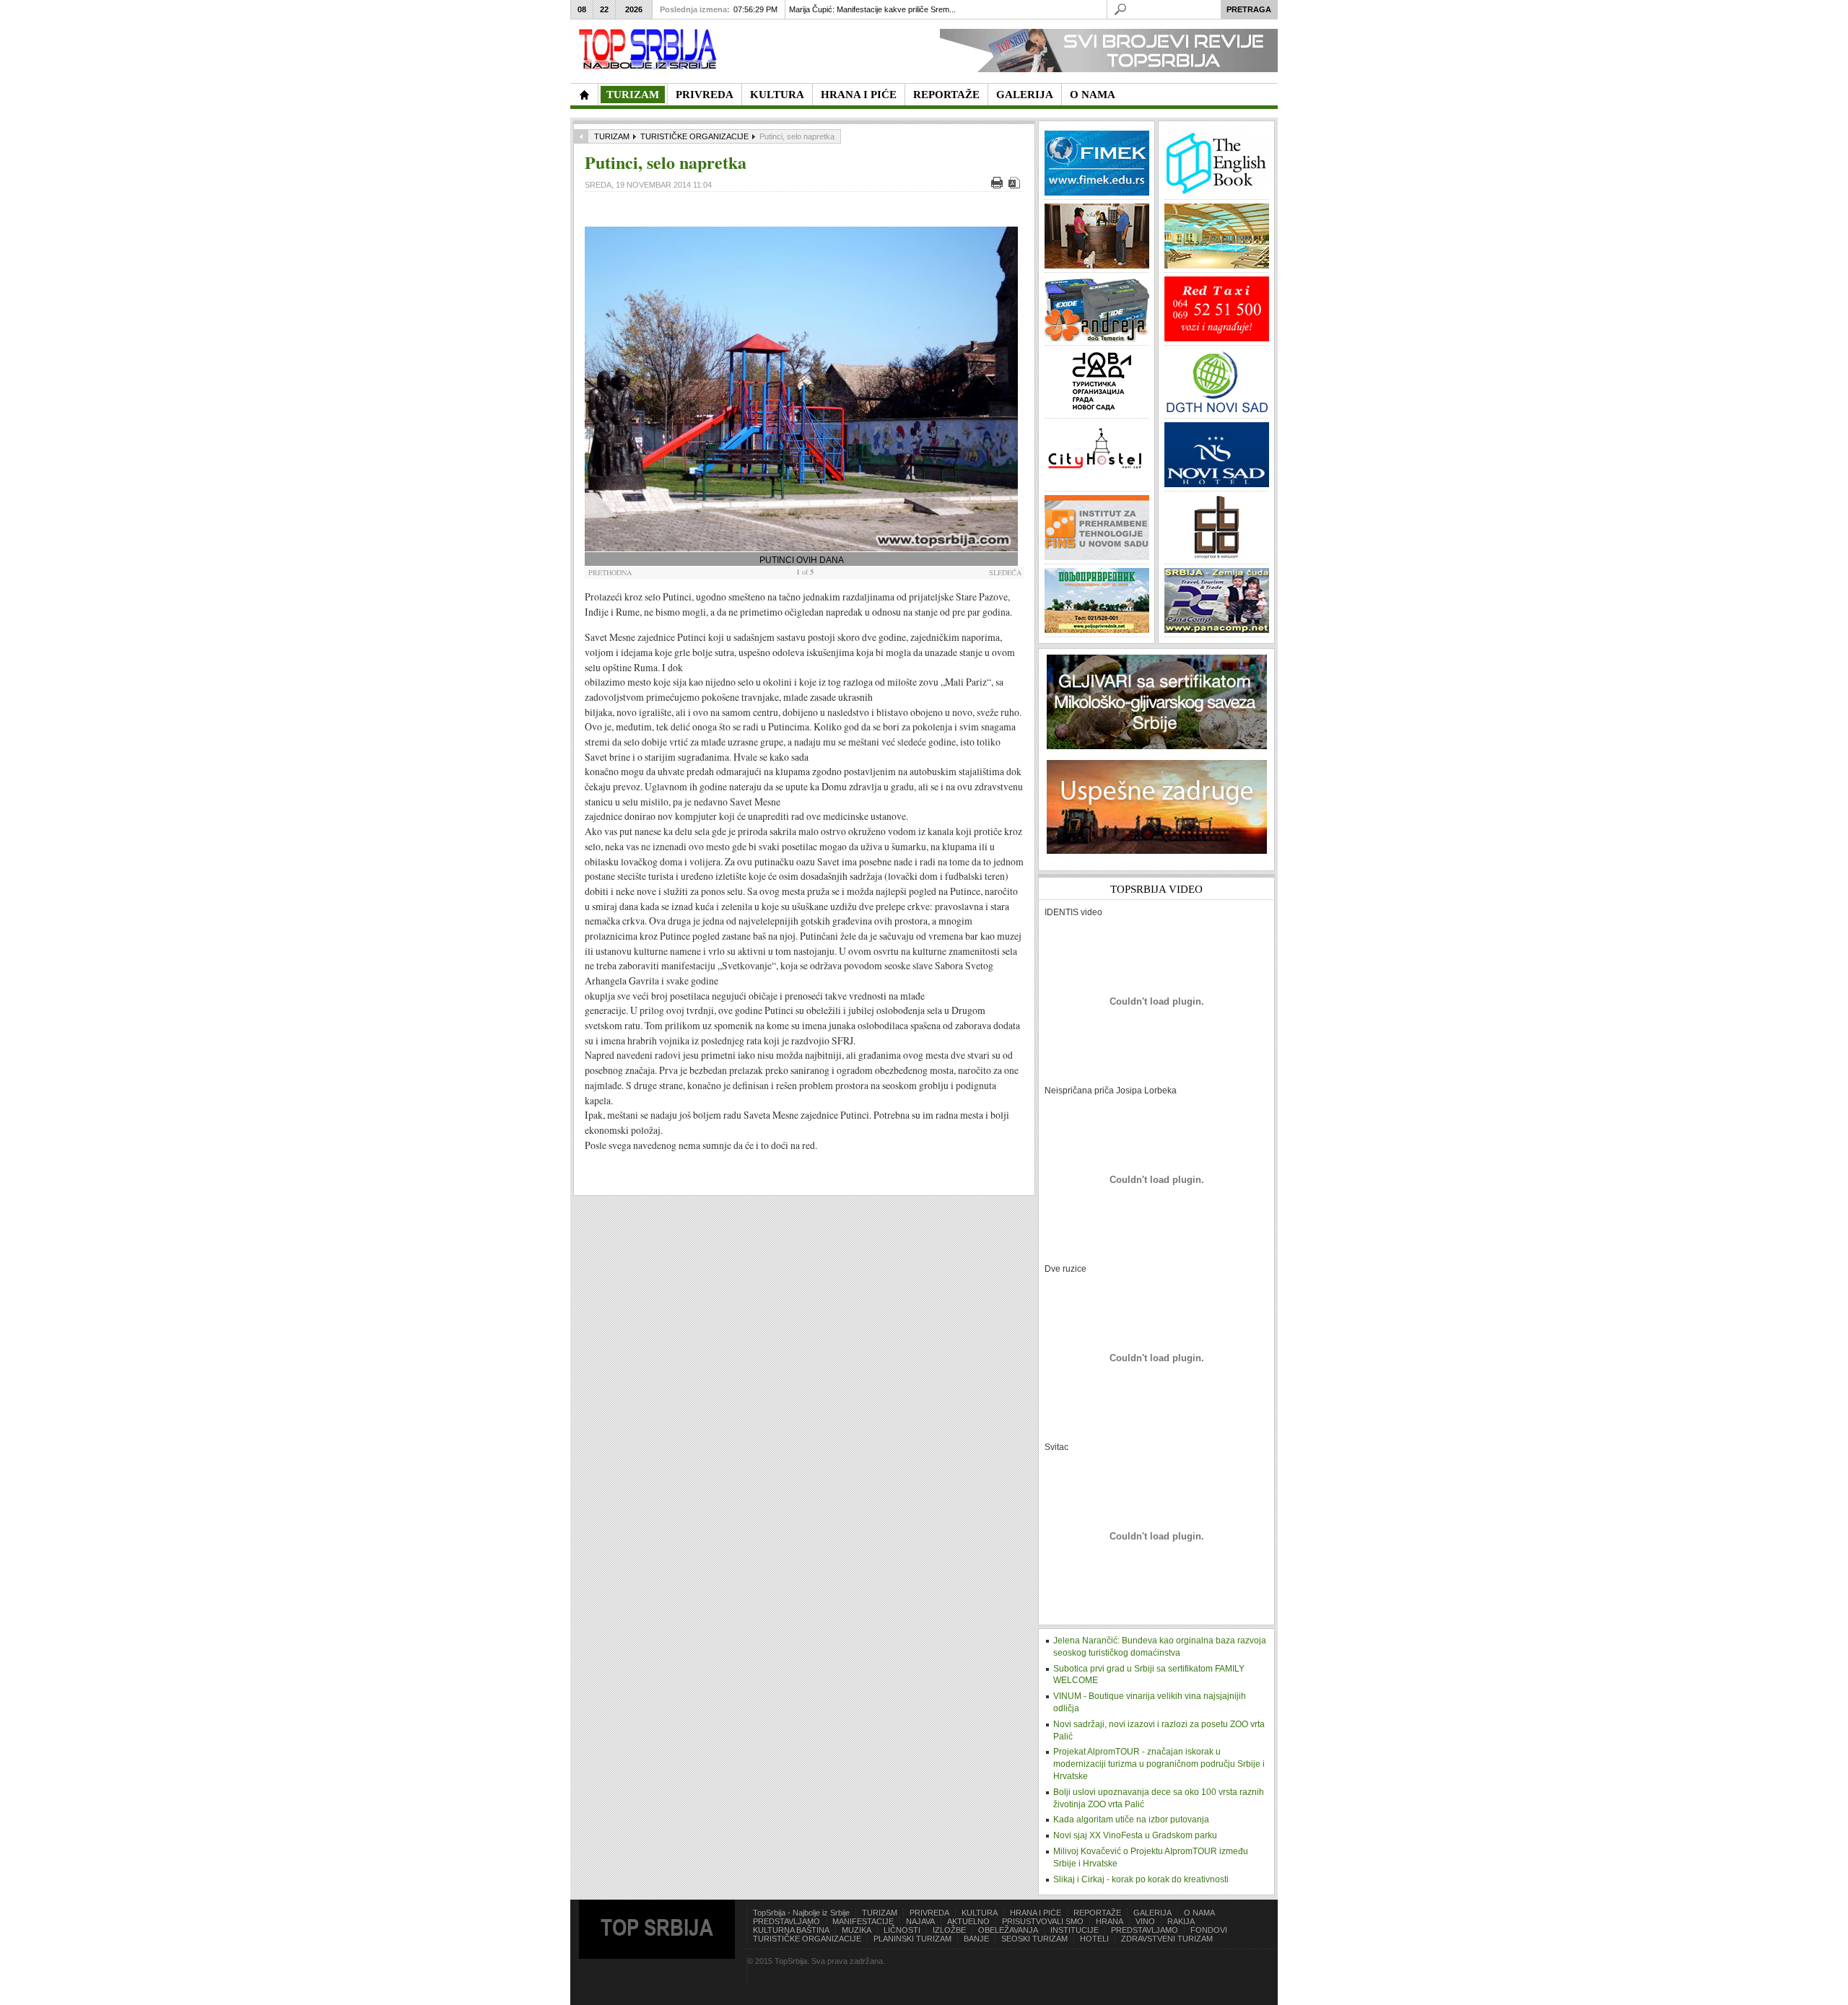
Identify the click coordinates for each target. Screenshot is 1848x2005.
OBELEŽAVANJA (1008, 1930)
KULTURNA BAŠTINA (791, 1930)
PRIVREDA (929, 1913)
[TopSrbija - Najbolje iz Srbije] (584, 95)
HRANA (1110, 1921)
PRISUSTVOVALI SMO (1043, 1921)
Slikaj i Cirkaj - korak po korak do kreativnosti (1141, 1879)
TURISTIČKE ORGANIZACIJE (694, 136)
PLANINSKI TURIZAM (912, 1939)
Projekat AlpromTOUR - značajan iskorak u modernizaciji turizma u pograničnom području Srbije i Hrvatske (1159, 1764)
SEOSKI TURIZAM (1034, 1939)
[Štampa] (999, 185)
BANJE (976, 1939)
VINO (1145, 1921)
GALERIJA (1152, 1913)
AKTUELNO (968, 1921)
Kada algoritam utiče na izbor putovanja (1131, 1820)
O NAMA (1199, 1913)
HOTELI (1094, 1939)
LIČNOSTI (902, 1930)
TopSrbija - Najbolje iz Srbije (801, 1913)
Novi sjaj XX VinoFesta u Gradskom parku (1135, 1835)
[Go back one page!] (581, 136)
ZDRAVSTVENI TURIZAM (1167, 1939)
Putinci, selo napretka (666, 162)
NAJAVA (920, 1921)
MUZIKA (857, 1930)
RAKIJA (1181, 1921)
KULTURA (980, 1913)
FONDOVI (1209, 1930)
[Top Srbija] (650, 49)
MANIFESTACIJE (863, 1921)
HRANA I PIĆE (1036, 1913)
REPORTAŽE (1097, 1913)
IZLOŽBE (949, 1930)
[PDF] (1016, 185)
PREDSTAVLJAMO (786, 1921)
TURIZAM (612, 136)
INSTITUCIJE (1075, 1930)
